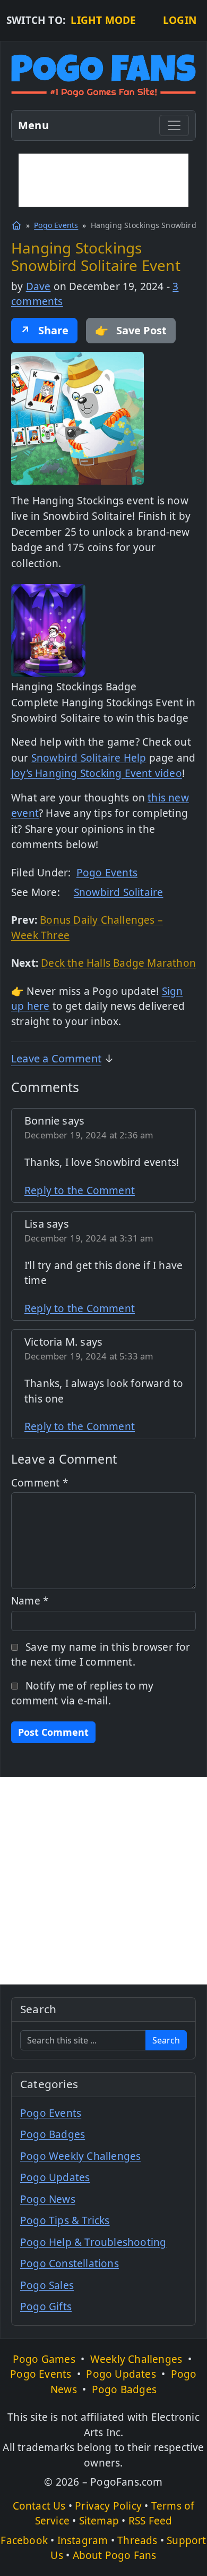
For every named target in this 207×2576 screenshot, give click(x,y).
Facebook (24, 2540)
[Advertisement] (103, 180)
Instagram (83, 2540)
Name (30, 1601)
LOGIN (180, 20)
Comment (40, 1483)
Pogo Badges (53, 2134)
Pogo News (48, 2199)
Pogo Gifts (46, 2307)
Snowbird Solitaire (119, 892)
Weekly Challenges (136, 2359)
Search (166, 2040)
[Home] (16, 225)
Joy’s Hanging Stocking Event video (97, 773)
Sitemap (99, 2521)
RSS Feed (150, 2521)
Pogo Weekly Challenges (80, 2156)
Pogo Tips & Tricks (65, 2220)
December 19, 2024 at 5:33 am (89, 1356)
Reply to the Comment (80, 1190)
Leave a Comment (56, 1058)
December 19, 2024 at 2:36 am (89, 1135)
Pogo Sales (47, 2285)
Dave (38, 286)
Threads (137, 2540)
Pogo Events (56, 225)
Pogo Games (44, 2359)
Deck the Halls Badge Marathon (118, 963)
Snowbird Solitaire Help (89, 758)
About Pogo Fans (115, 2555)
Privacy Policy (108, 2506)
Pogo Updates (55, 2177)
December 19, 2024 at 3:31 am (89, 1238)
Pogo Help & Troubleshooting (93, 2242)
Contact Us (39, 2506)
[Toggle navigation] (174, 125)
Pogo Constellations (70, 2263)
